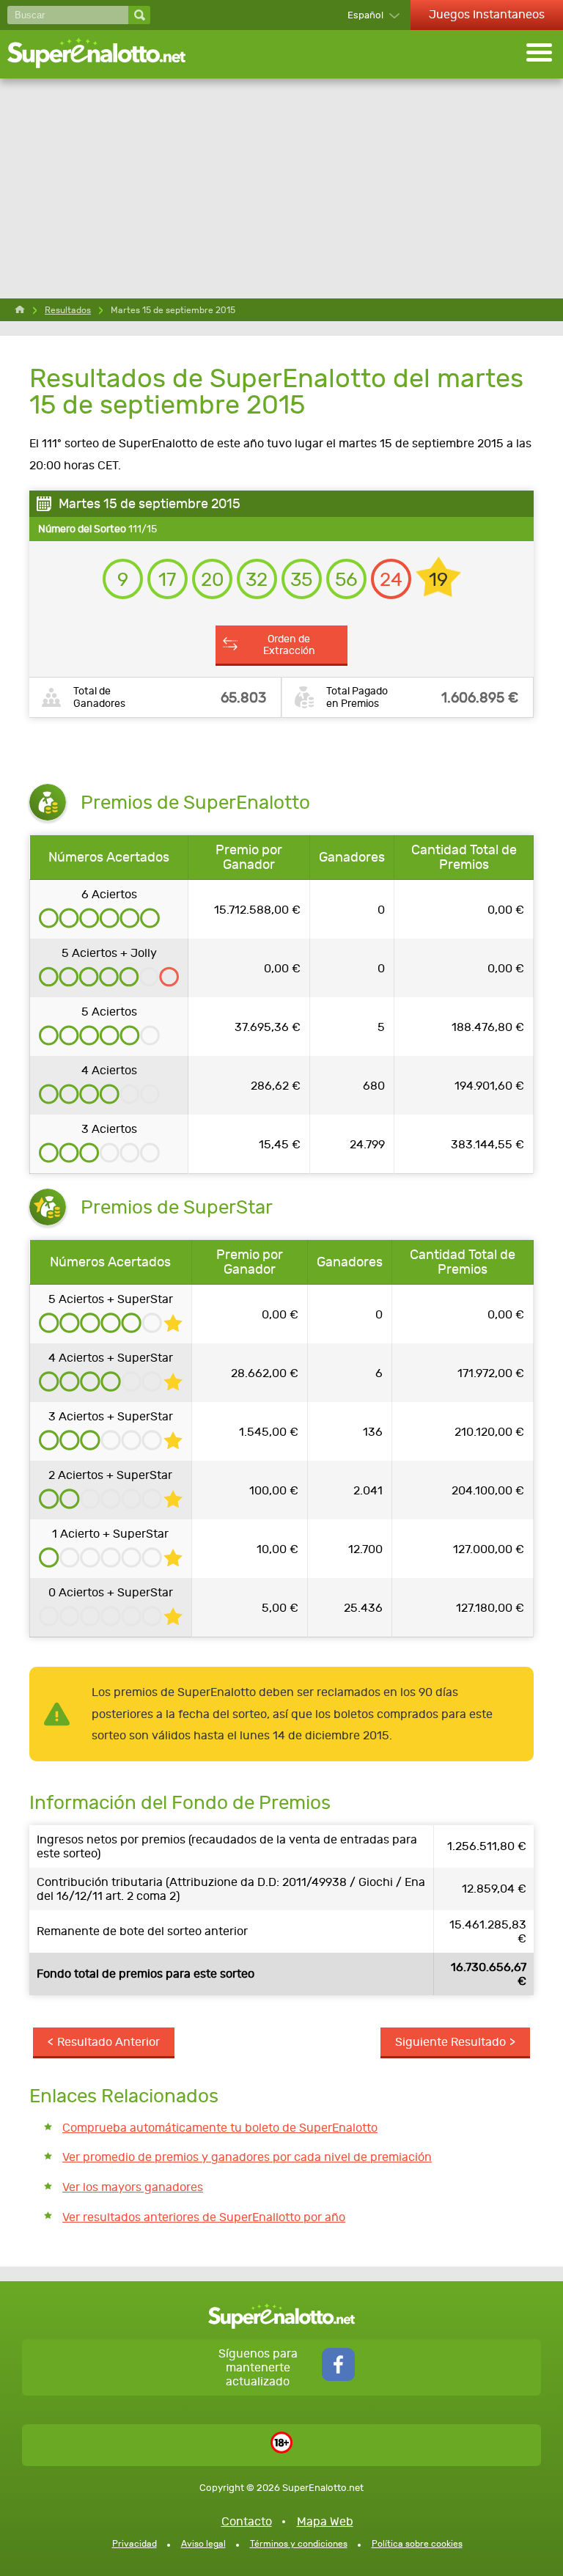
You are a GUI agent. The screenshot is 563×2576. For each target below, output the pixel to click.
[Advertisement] (281, 188)
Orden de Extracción (289, 645)
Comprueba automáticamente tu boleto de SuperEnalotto (220, 2128)
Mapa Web (325, 2521)
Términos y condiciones (299, 2544)
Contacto (247, 2521)
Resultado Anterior (108, 2042)
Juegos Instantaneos (487, 14)
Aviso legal (203, 2544)
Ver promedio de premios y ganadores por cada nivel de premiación (247, 2157)
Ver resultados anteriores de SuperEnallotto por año (204, 2217)
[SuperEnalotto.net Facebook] (338, 2377)
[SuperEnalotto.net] (106, 54)
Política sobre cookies (417, 2544)
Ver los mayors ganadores (133, 2187)
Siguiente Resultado (450, 2042)
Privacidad (135, 2544)
